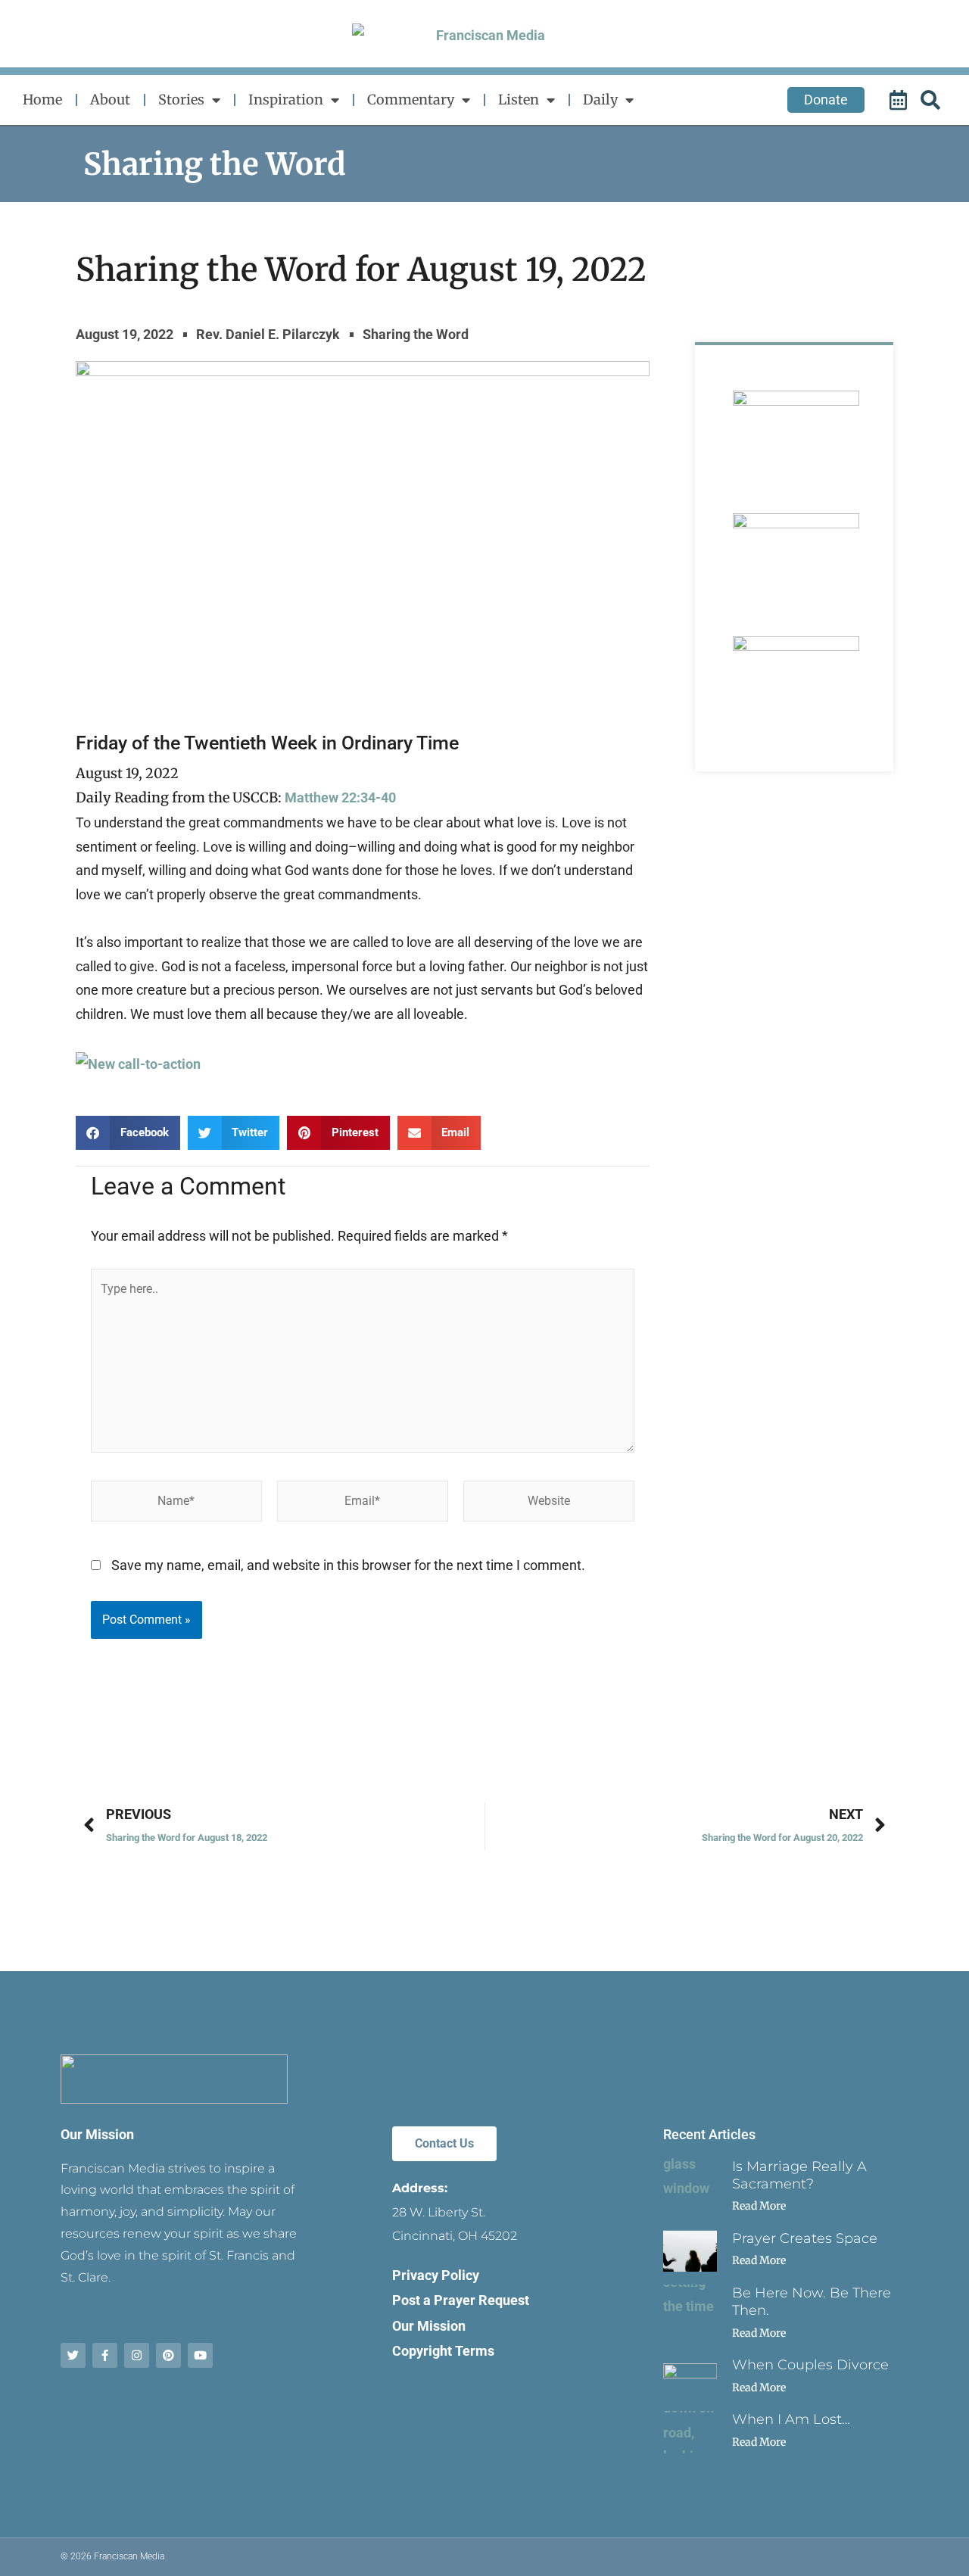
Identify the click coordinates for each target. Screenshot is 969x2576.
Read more (759, 2206)
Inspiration (286, 100)
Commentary (411, 100)
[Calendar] (900, 100)
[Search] (933, 100)
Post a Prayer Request (461, 2300)
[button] (128, 1133)
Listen (519, 100)
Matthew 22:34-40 (340, 797)
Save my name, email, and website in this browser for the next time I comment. (348, 1565)
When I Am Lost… (791, 2419)
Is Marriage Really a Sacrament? (799, 2175)
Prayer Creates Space (805, 2238)
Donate (826, 100)
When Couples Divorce (810, 2365)
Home (42, 100)
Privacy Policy (436, 2275)
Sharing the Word (215, 164)
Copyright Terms (443, 2351)
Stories (181, 100)
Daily (600, 100)
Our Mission (97, 2134)
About (110, 100)
